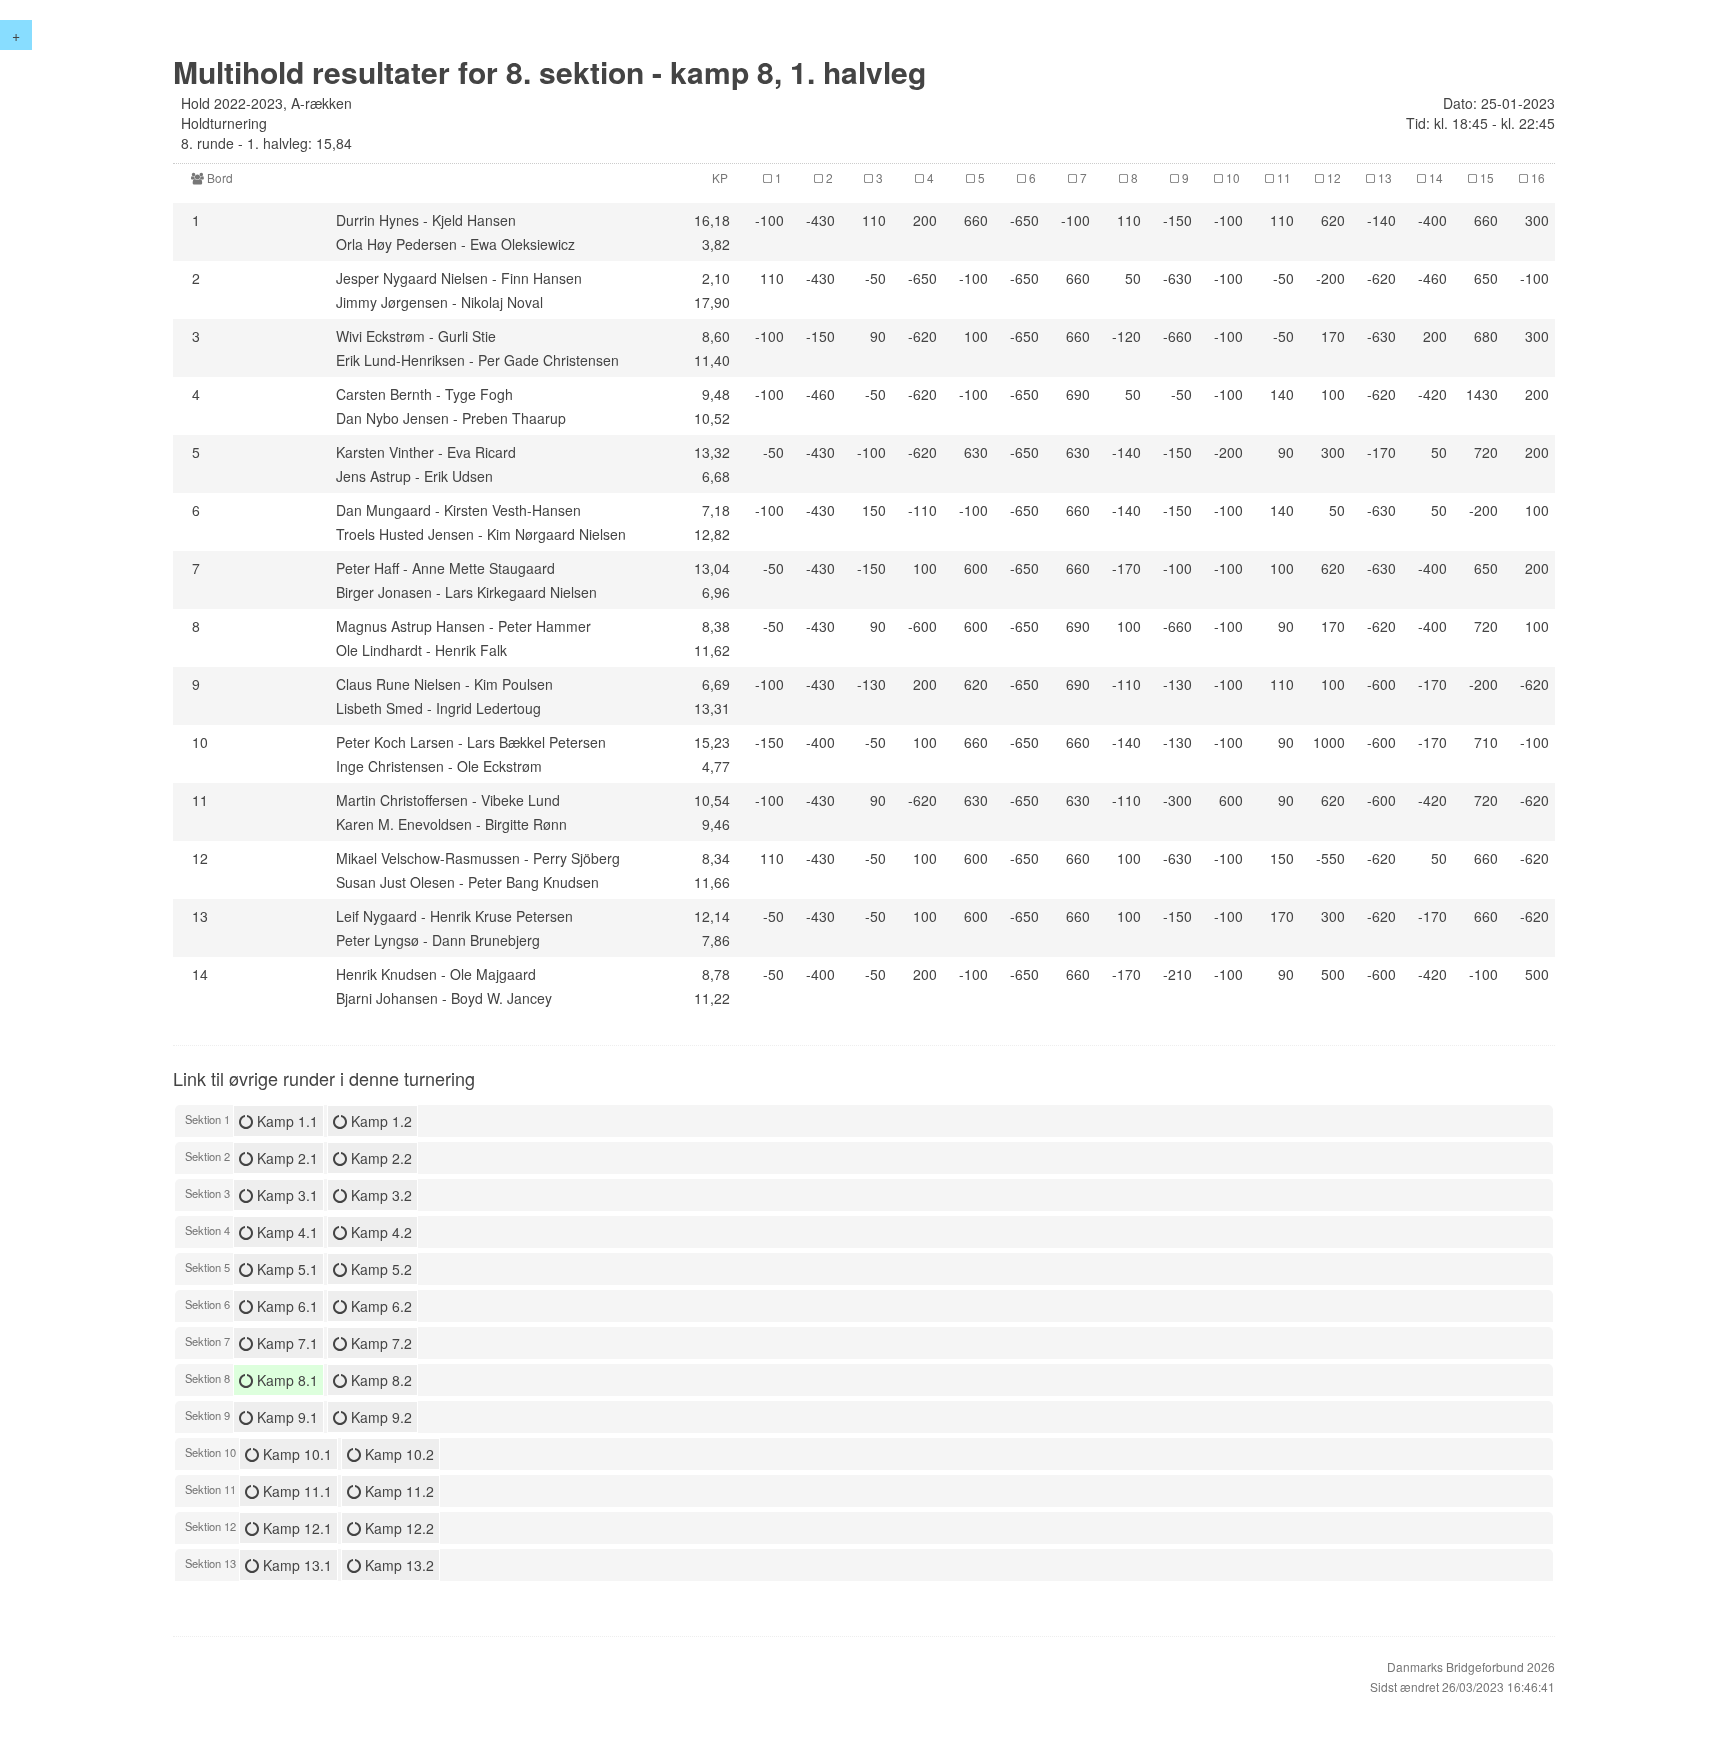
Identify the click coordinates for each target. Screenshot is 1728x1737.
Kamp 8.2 (379, 1380)
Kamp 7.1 (285, 1343)
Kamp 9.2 (379, 1417)
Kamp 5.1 (285, 1269)
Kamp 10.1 (295, 1454)
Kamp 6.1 (285, 1306)
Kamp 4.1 (285, 1232)
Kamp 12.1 (295, 1528)
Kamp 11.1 (295, 1491)
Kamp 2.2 (379, 1158)
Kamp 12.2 (397, 1528)
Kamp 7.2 (379, 1343)
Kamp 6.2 (379, 1306)
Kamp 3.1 (285, 1195)
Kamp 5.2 (379, 1269)
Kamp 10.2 (397, 1454)
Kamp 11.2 (397, 1491)
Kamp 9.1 (285, 1417)
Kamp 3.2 (379, 1195)
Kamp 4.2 (379, 1232)
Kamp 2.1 (285, 1158)
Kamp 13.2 (397, 1565)
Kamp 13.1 (295, 1565)
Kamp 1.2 (379, 1121)
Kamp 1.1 (285, 1121)
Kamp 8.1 (285, 1380)
